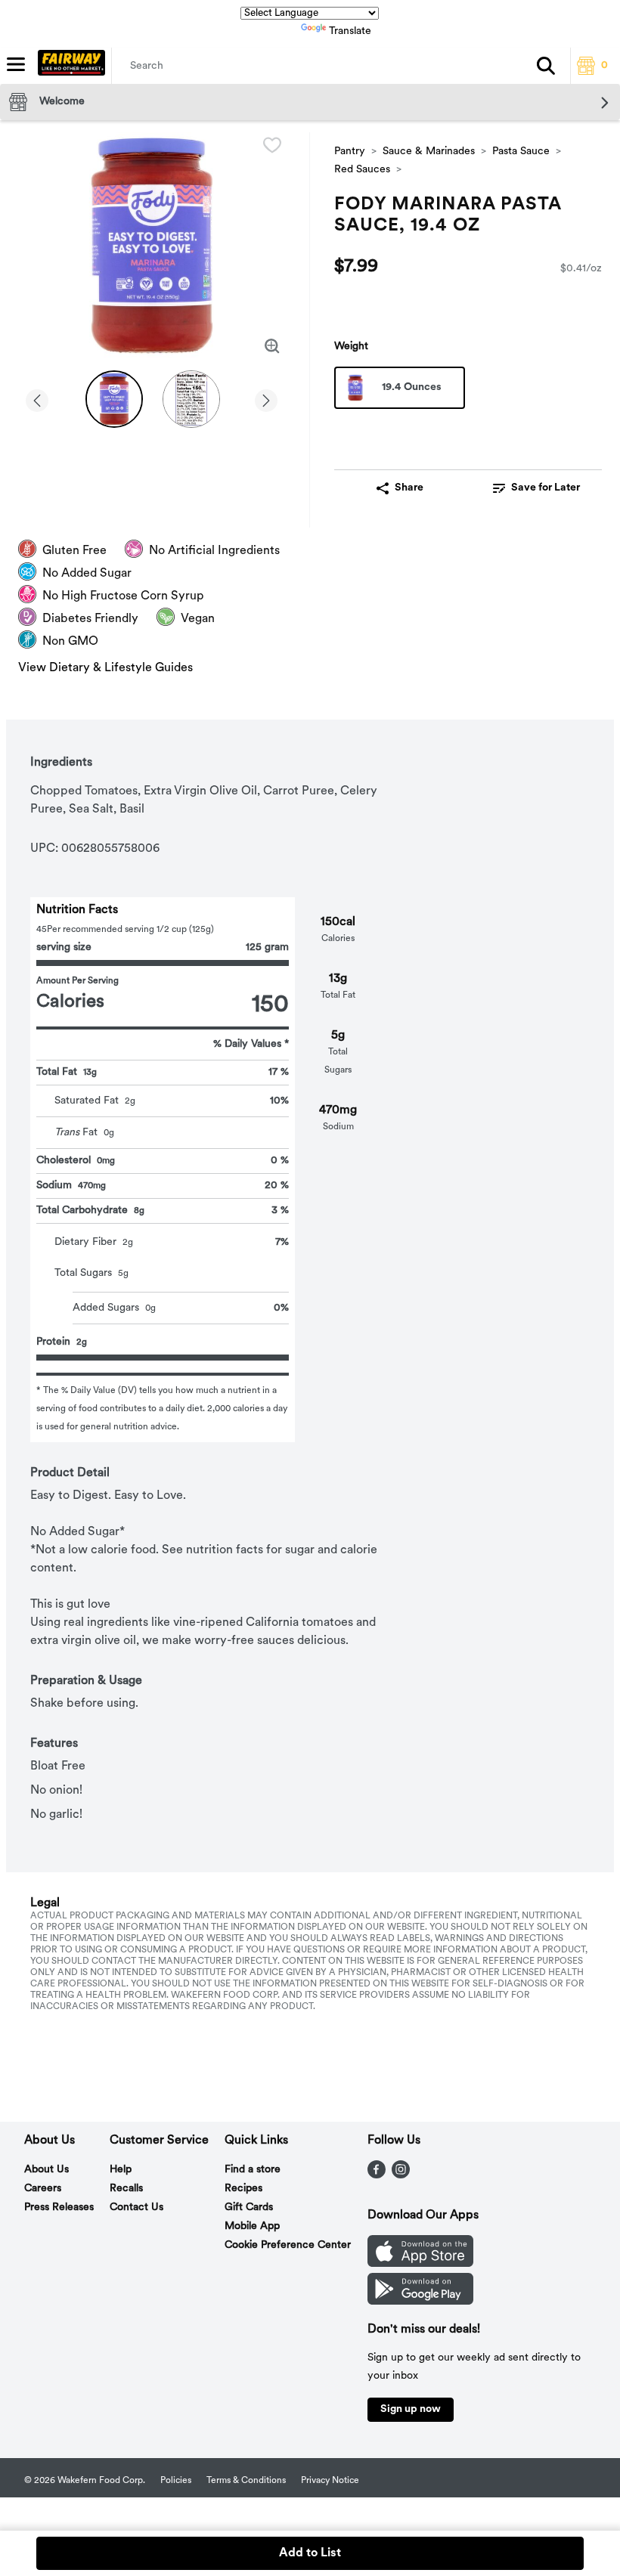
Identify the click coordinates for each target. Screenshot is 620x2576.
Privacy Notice (330, 2481)
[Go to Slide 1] (114, 399)
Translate (350, 31)
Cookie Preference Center (288, 2245)
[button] (546, 66)
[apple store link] (420, 2264)
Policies (176, 2481)
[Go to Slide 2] (191, 399)
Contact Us (136, 2208)
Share (409, 488)
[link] (536, 488)
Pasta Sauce (521, 152)
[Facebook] (377, 2175)
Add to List (310, 2553)
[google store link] (420, 2302)
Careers (43, 2189)
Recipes (243, 2189)
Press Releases (59, 2208)
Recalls (126, 2189)
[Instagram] (401, 2175)
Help (121, 2170)
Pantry (350, 152)
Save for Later (546, 488)
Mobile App (252, 2226)
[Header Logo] (68, 66)
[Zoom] (272, 346)
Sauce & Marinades (429, 152)
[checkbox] (272, 145)
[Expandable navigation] (16, 64)
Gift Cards (249, 2208)
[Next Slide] (266, 398)
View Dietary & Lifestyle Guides (105, 668)
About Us (46, 2170)
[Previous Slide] (37, 398)
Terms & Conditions (246, 2481)
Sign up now (411, 2409)
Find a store (253, 2170)
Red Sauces (362, 170)
